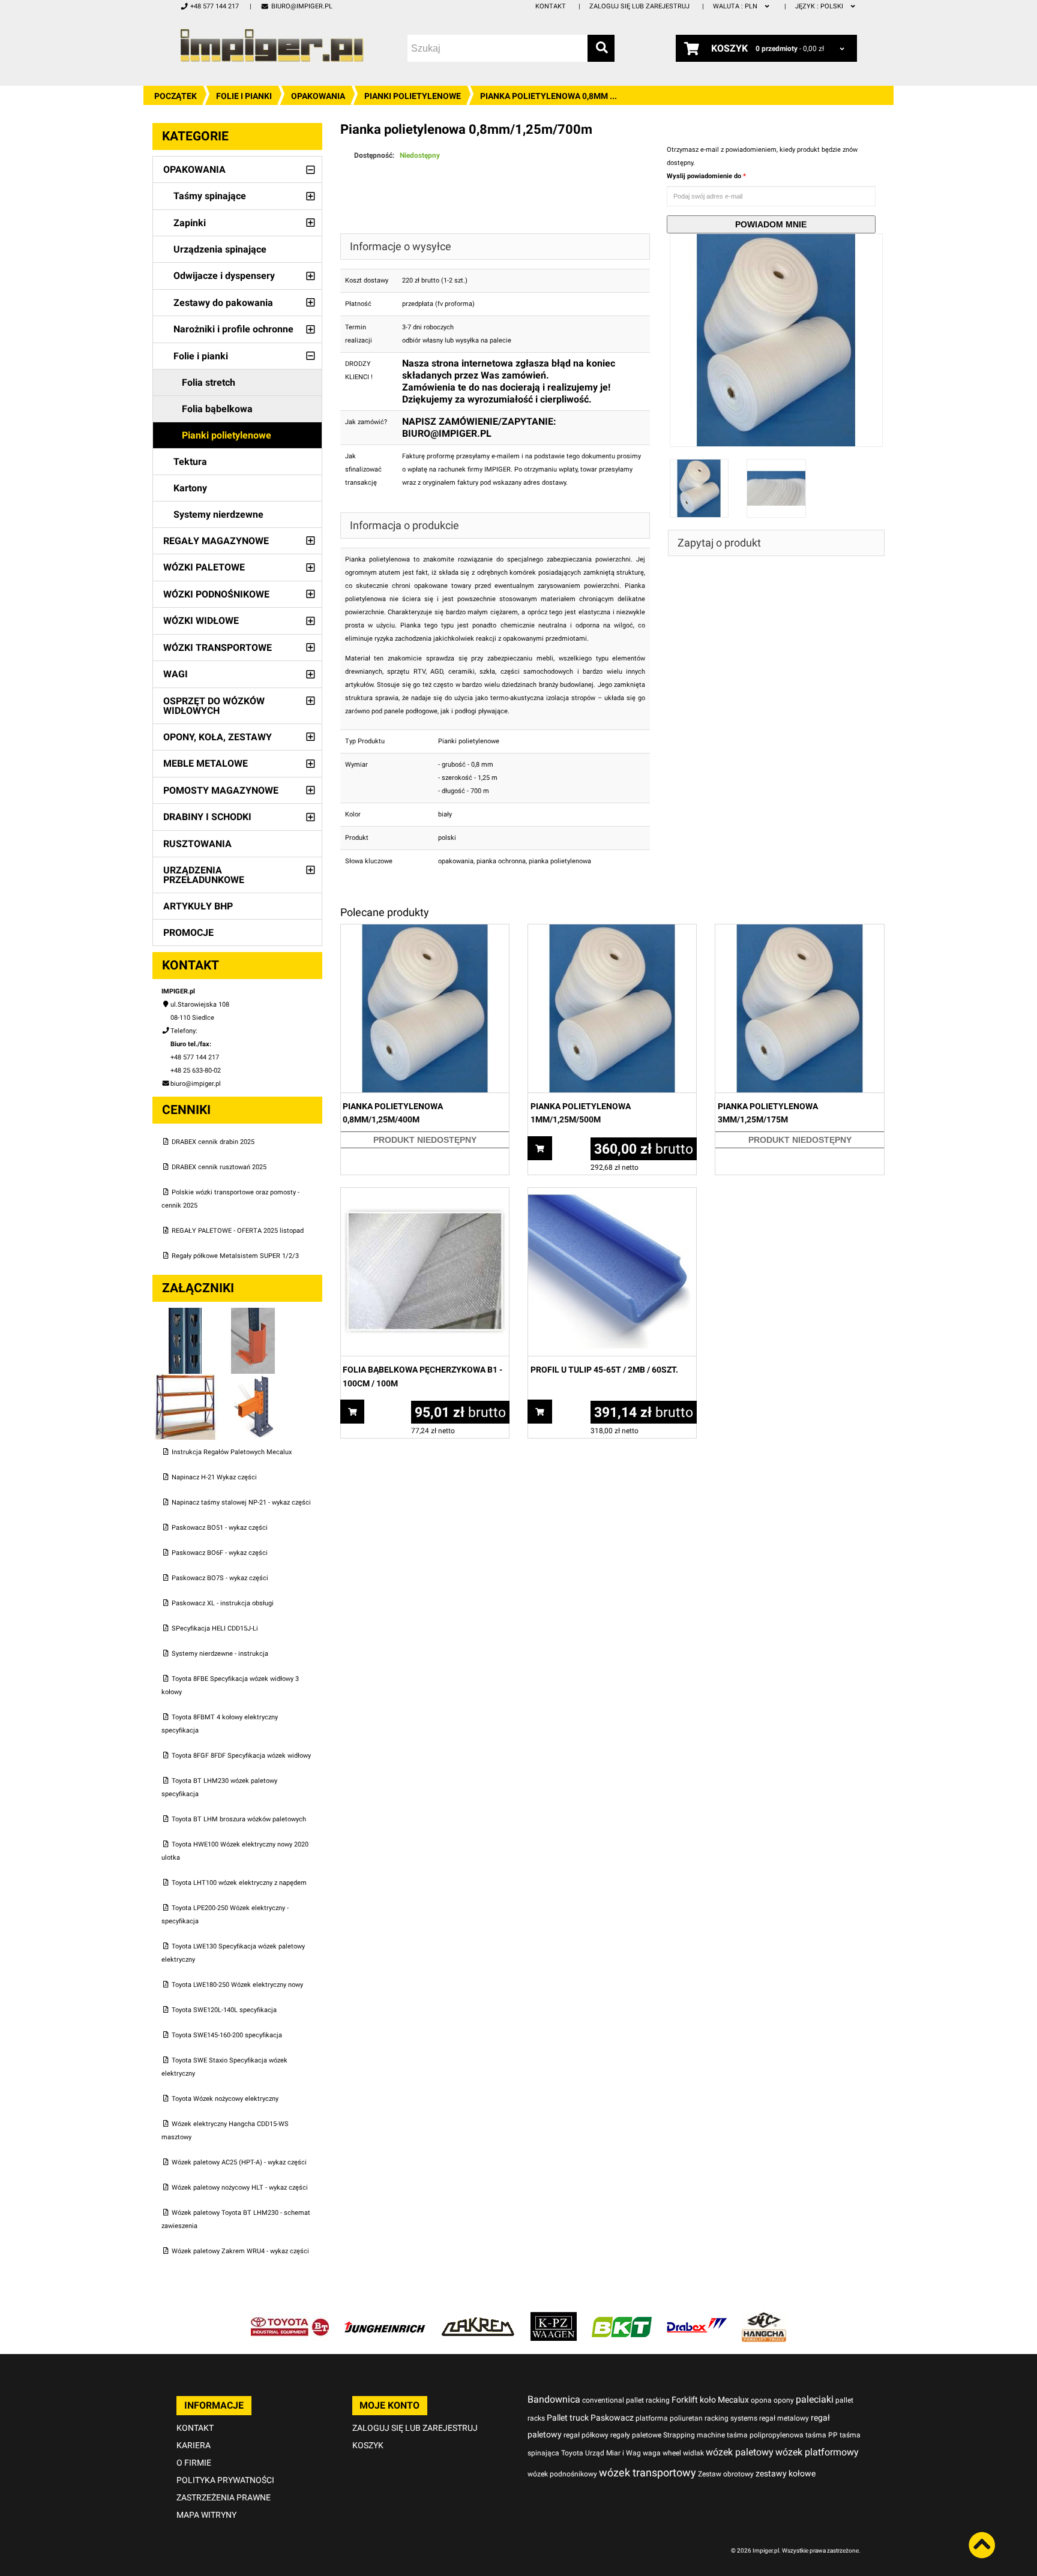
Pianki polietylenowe (413, 96)
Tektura (190, 462)
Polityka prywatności (225, 2480)
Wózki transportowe (218, 648)
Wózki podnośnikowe (216, 594)
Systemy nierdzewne (218, 514)
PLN (736, 6)
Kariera (194, 2445)
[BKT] (622, 2318)
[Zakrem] (478, 2318)
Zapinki (190, 223)
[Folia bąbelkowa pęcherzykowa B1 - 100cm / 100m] (425, 1194)
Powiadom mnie (771, 224)
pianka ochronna (501, 861)
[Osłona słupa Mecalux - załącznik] (253, 1314)
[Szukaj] (601, 48)
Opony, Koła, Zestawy (218, 737)
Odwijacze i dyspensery (224, 276)
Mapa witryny (206, 2515)
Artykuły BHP (198, 906)
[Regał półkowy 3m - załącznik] (186, 1380)
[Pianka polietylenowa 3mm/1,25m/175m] (799, 931)
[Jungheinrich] (385, 2318)
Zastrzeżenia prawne (224, 2497)
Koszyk (368, 2445)
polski (820, 6)
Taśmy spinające (210, 196)
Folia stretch (209, 382)
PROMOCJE (188, 933)
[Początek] (272, 45)
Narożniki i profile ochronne (233, 329)
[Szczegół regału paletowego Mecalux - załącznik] (253, 1380)
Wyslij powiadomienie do (705, 176)
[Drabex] (697, 2318)
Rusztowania (197, 844)
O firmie (194, 2463)
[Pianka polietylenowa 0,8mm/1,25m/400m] (425, 931)
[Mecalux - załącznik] (186, 1314)
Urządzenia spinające (220, 249)
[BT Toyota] (290, 2318)
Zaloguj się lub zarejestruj (639, 6)
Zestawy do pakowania (223, 303)
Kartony (190, 488)
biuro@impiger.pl (302, 6)
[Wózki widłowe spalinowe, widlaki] (764, 2318)
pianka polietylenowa (560, 861)
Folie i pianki (244, 96)
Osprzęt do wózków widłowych (214, 706)
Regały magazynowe (216, 541)
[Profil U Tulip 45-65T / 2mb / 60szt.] (612, 1194)
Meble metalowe (206, 763)
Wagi (176, 674)
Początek (176, 96)
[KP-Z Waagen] (554, 2318)
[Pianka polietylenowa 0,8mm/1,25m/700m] (777, 240)
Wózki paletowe (204, 567)
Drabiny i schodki (207, 817)
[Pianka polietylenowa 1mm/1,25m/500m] (612, 931)
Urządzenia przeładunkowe (204, 875)
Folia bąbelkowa (217, 409)
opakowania (456, 861)
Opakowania (318, 96)
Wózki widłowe (201, 621)
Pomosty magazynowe (221, 790)
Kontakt (551, 6)
